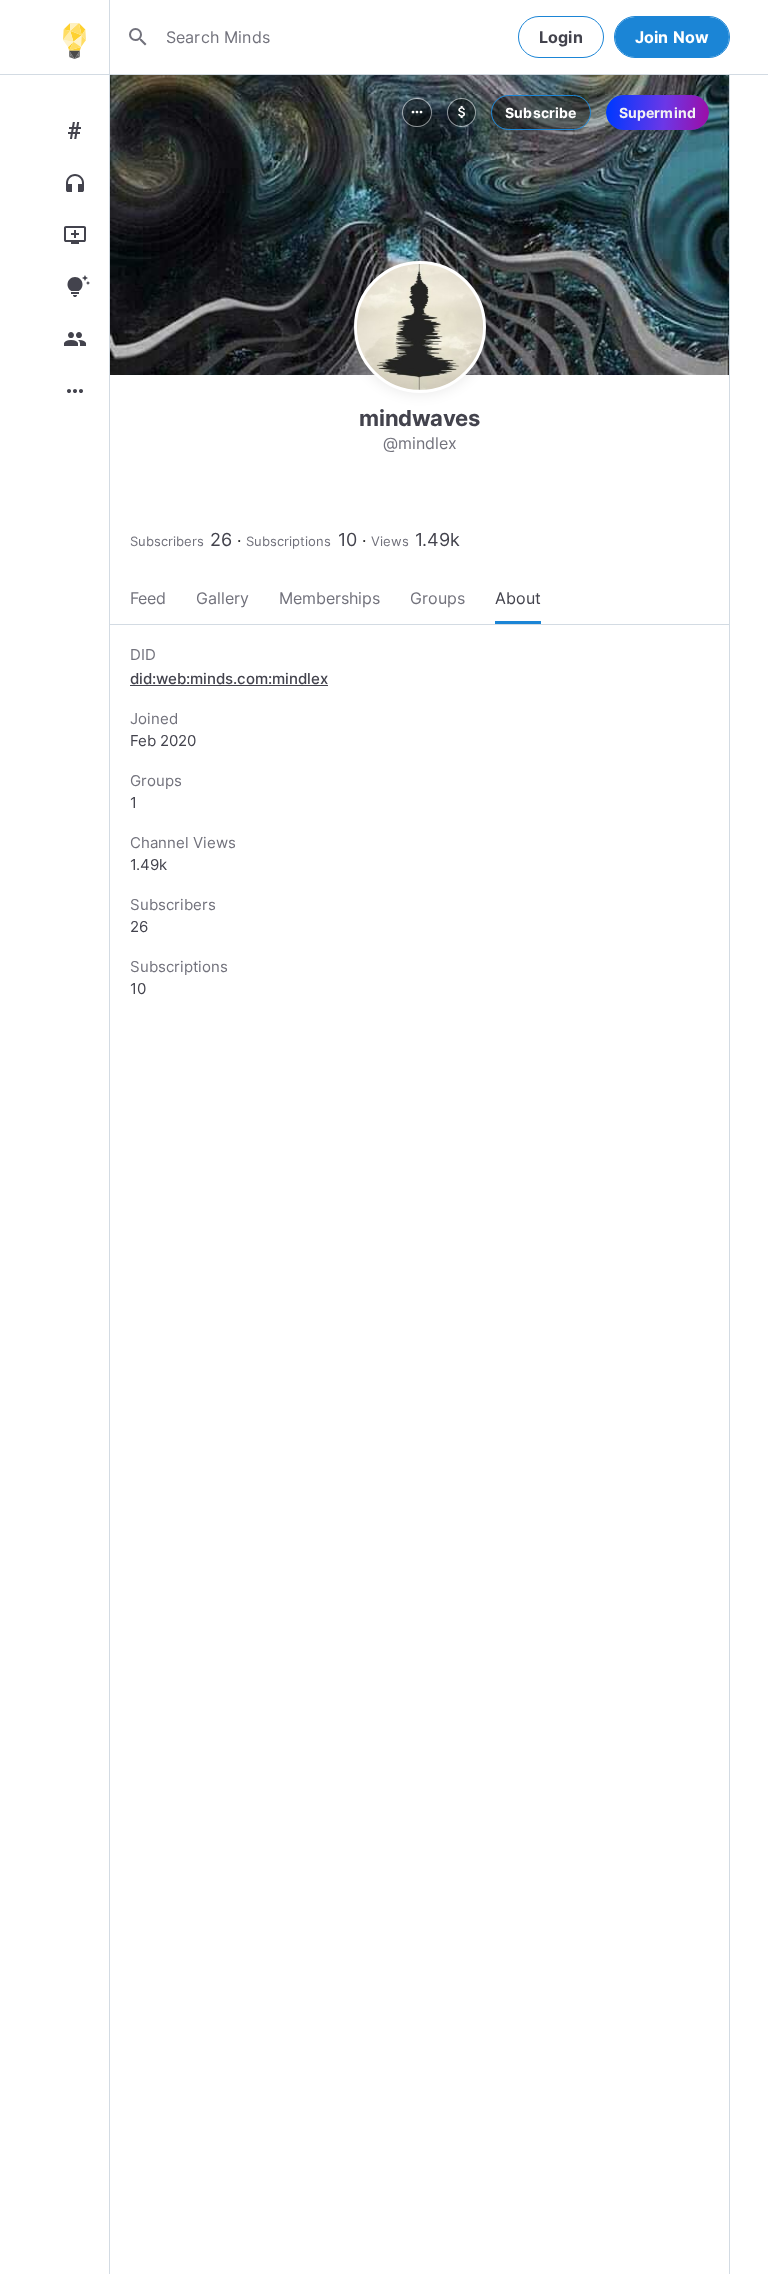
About (518, 598)
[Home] (74, 37)
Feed (148, 598)
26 (221, 539)
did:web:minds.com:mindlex (229, 678)
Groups (437, 598)
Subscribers (167, 541)
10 (347, 539)
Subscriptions (288, 541)
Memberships (329, 598)
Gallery (222, 598)
